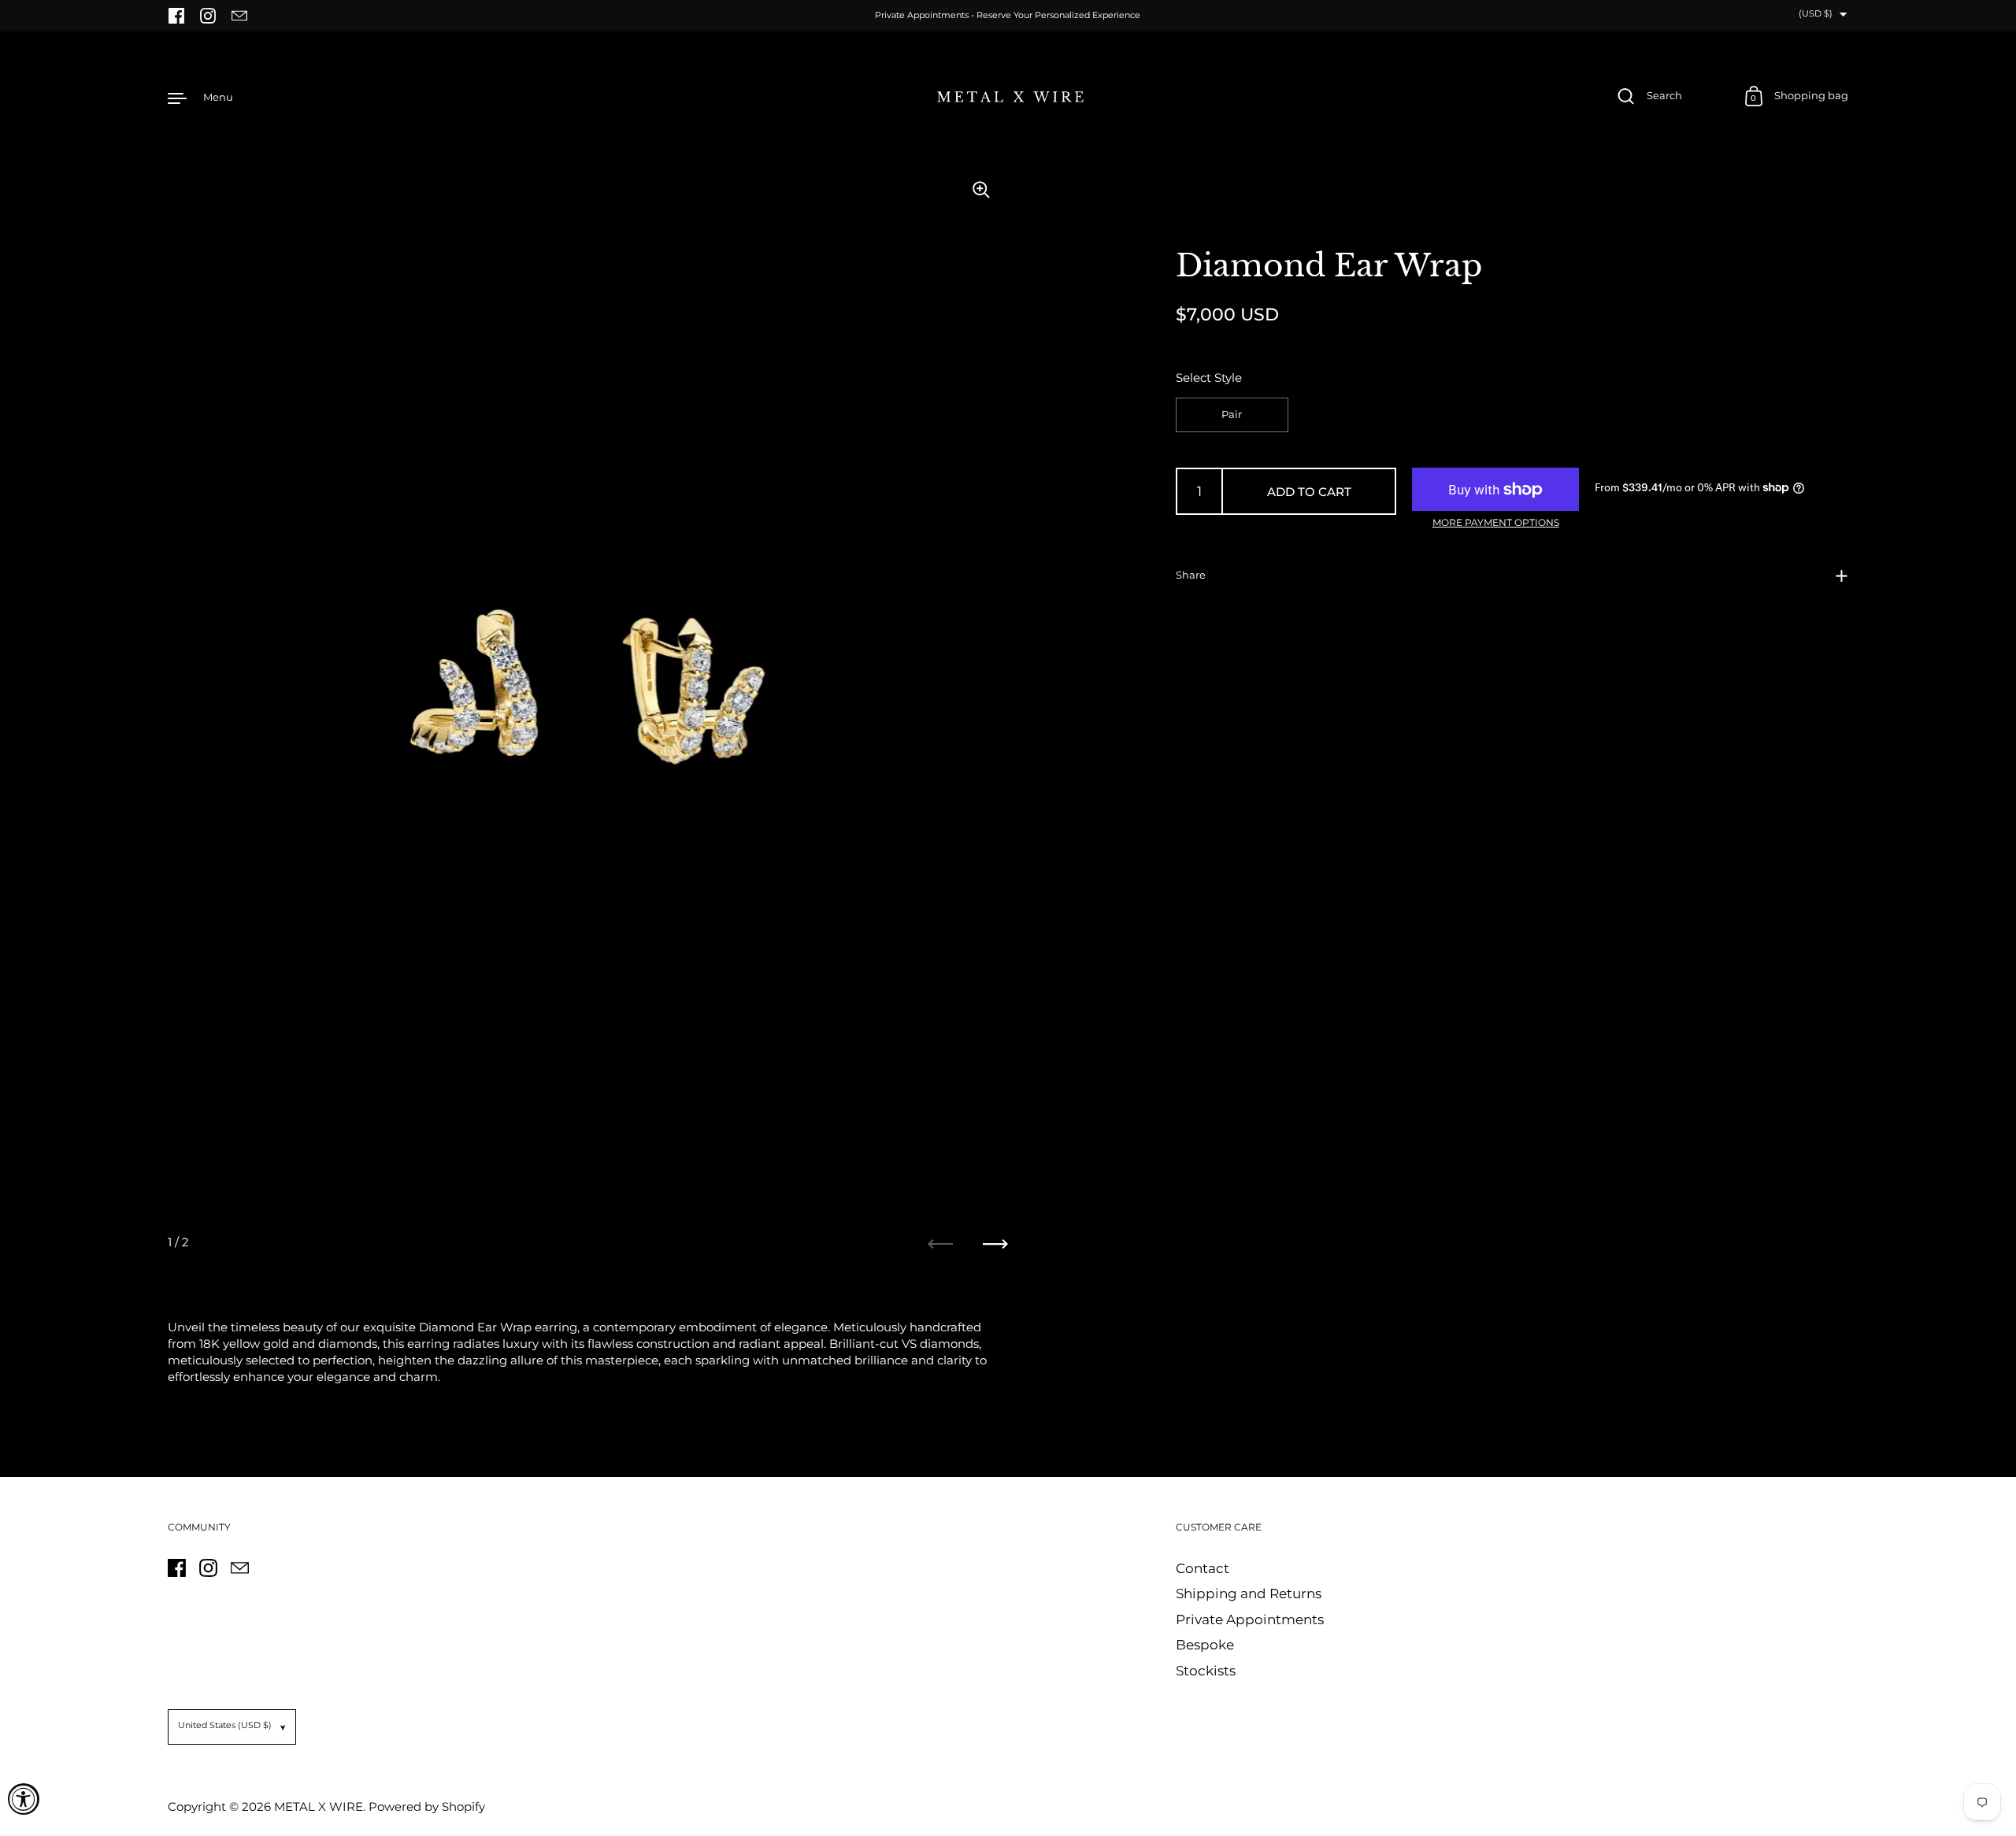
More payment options (1496, 522)
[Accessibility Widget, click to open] (24, 1799)
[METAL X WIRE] (1008, 97)
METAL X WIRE (319, 1806)
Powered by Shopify (427, 1806)
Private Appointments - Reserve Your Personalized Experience (1008, 16)
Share (1191, 575)
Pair (1232, 415)
